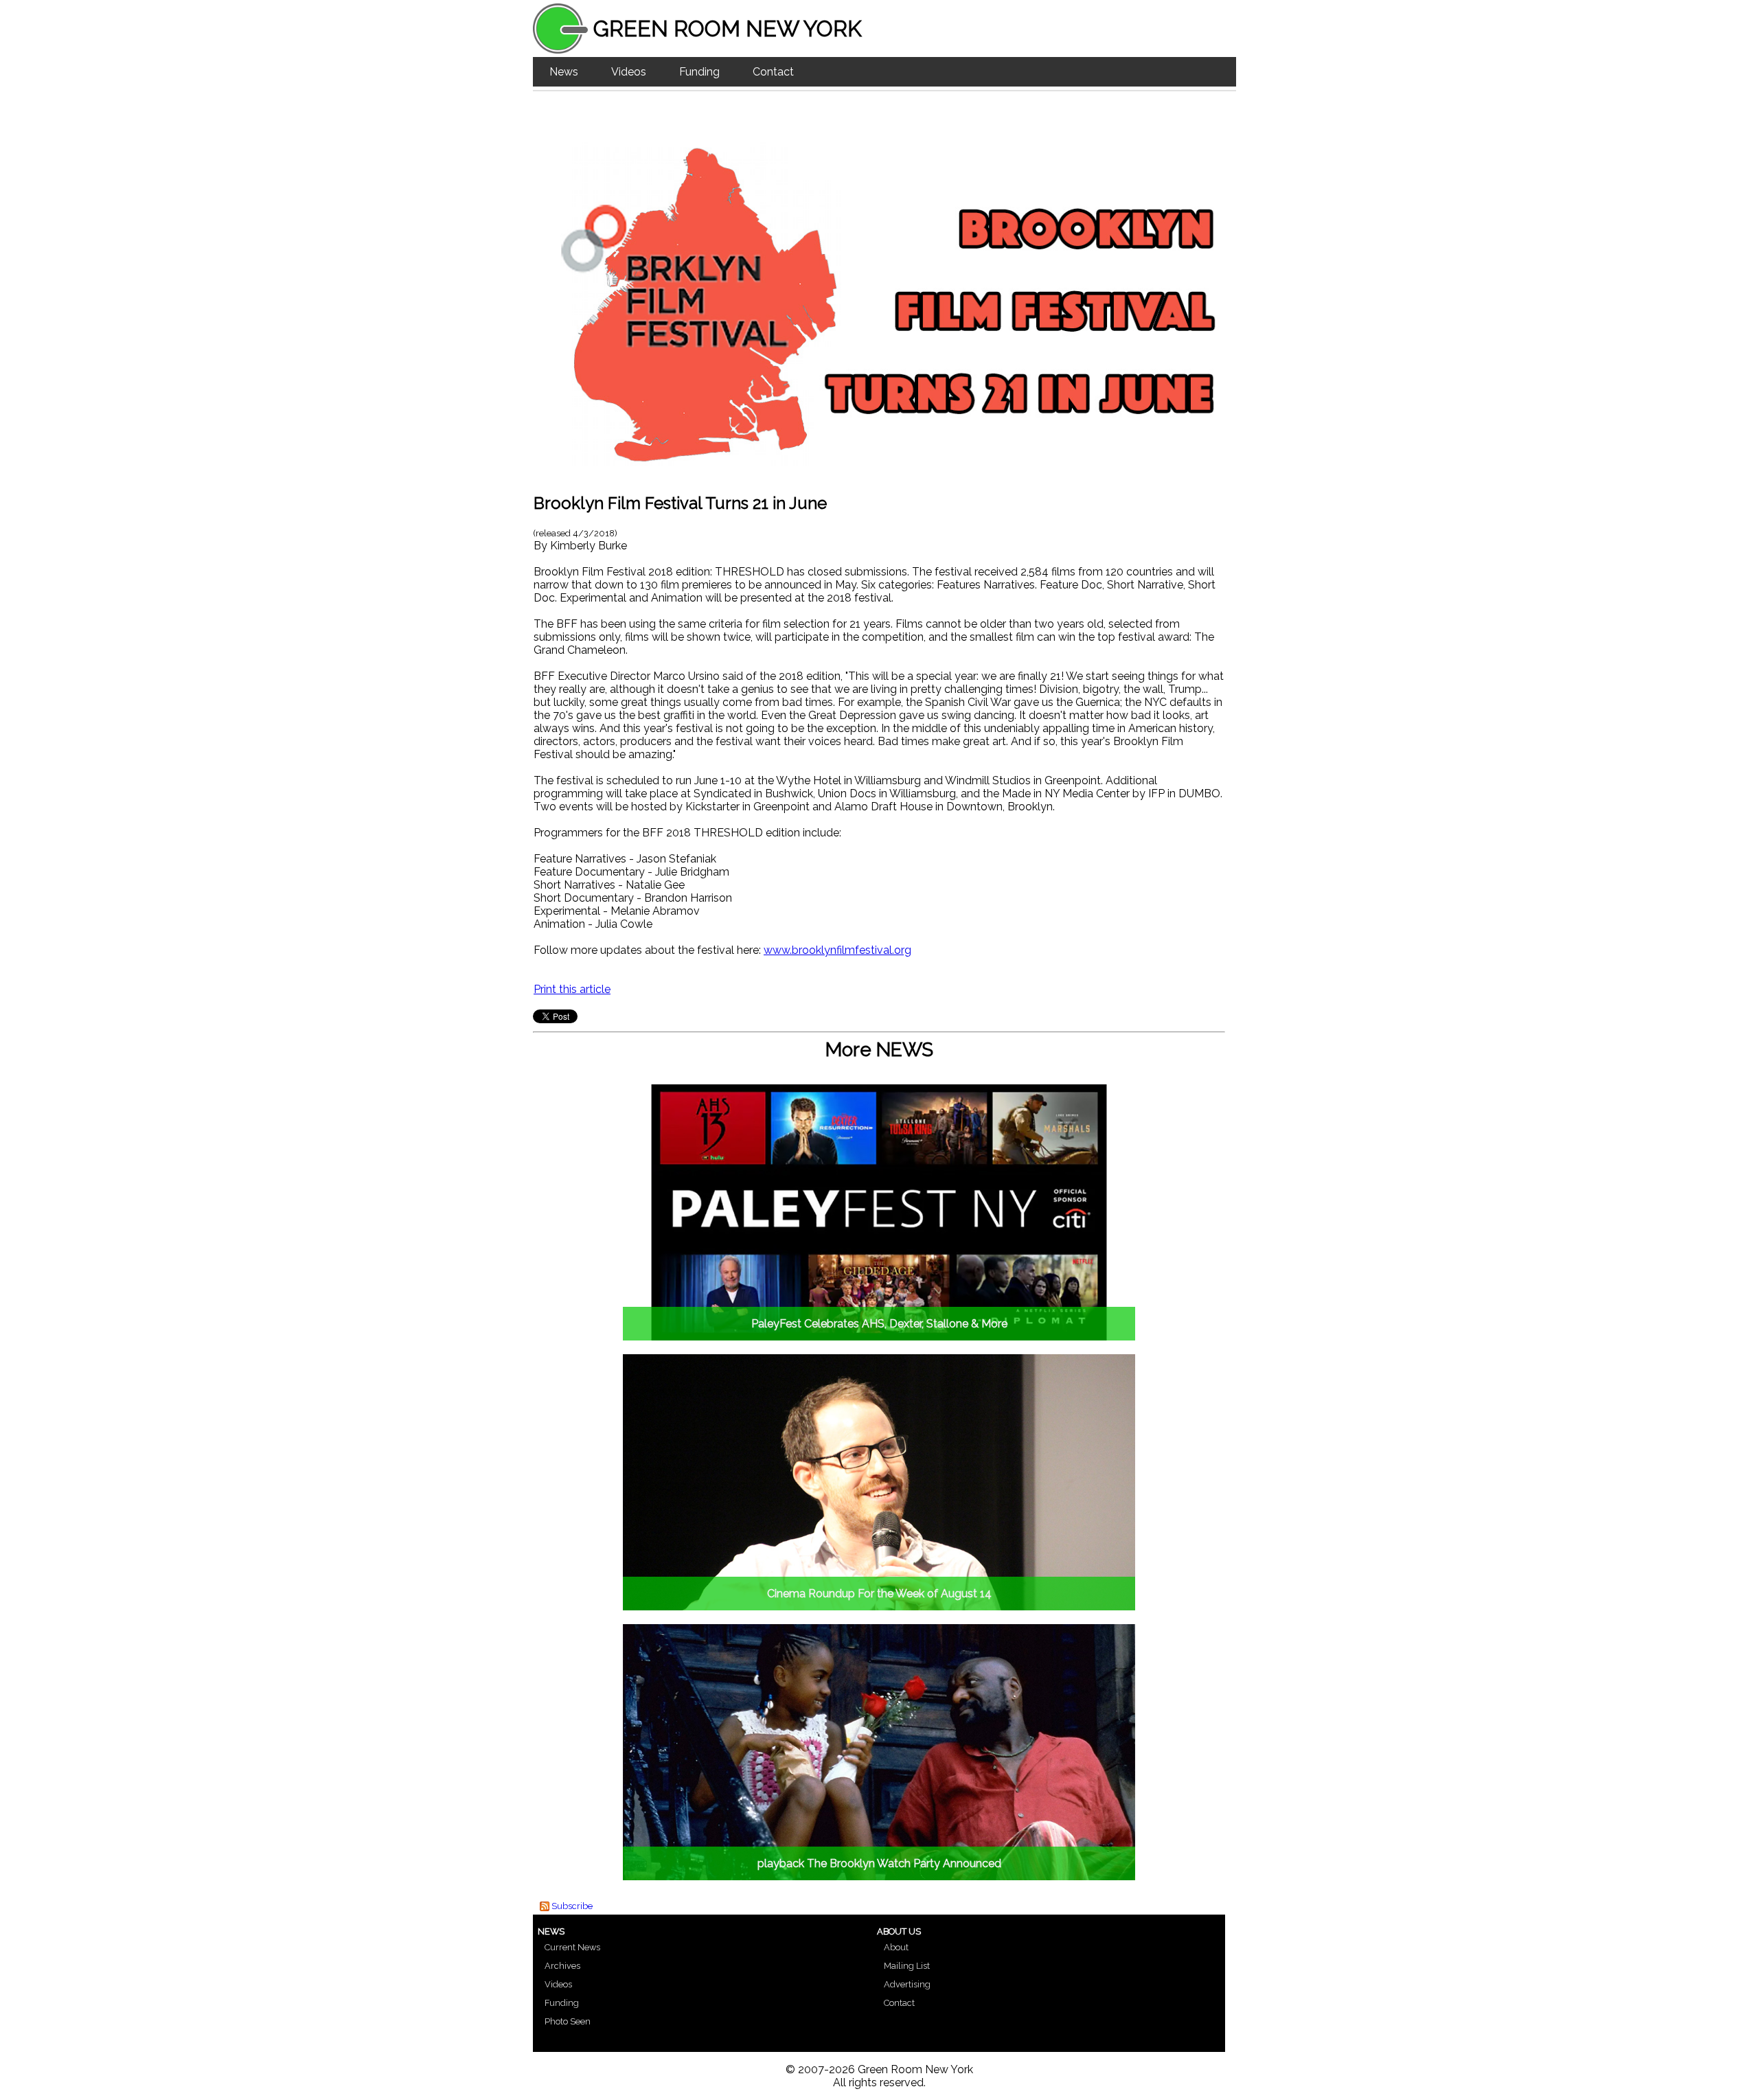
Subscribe (572, 1906)
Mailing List (907, 1966)
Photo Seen (568, 2021)
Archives (562, 1966)
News (564, 72)
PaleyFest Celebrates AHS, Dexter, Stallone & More (879, 1324)
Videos (629, 72)
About (896, 1947)
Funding (699, 72)
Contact (773, 72)
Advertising (907, 1984)
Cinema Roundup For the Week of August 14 (879, 1594)
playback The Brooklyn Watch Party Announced (879, 1863)
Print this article (572, 989)
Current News (572, 1947)
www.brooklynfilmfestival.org (837, 950)
